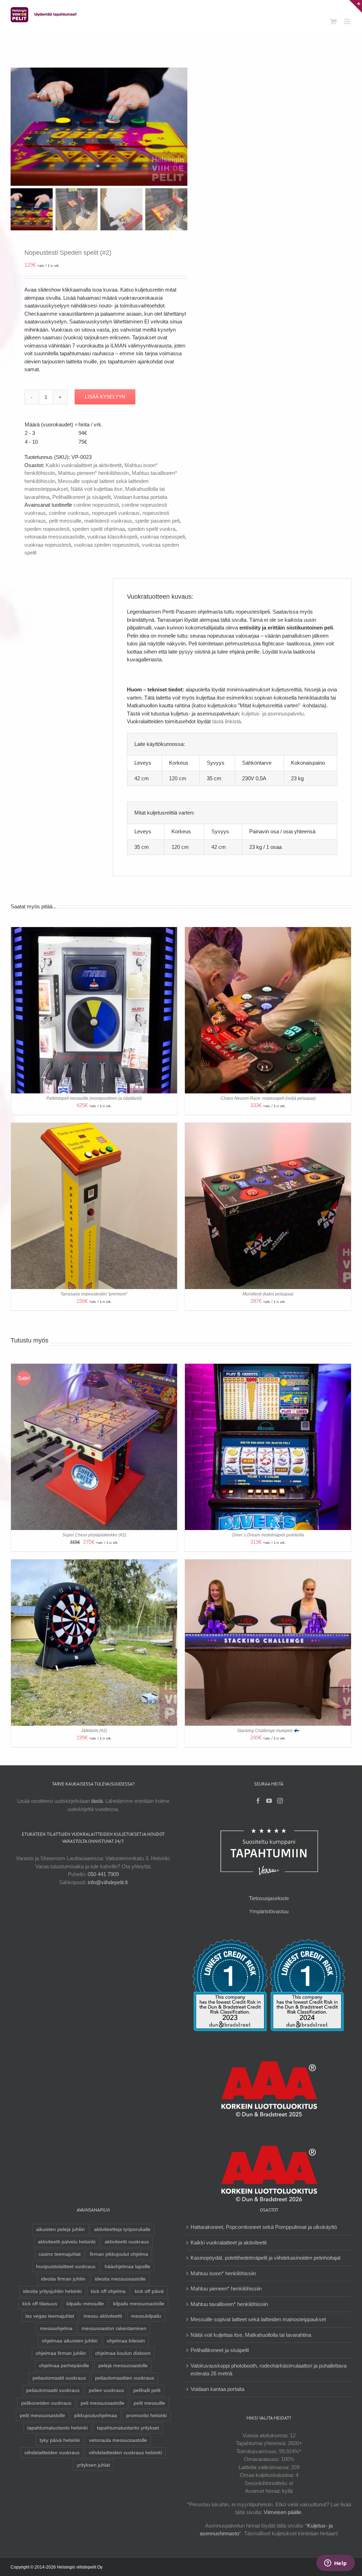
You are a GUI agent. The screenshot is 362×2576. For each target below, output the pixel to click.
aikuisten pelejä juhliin (60, 2229)
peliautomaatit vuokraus (59, 2378)
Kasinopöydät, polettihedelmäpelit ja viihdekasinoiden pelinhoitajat (265, 2258)
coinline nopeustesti (96, 505)
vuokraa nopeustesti (48, 545)
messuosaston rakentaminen (114, 2328)
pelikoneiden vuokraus (46, 2403)
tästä (97, 1801)
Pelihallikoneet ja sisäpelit (81, 497)
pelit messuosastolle (42, 2416)
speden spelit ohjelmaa (98, 529)
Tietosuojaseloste (269, 1898)
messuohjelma (56, 2328)
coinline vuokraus (69, 513)
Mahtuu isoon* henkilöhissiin (223, 2273)
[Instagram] (280, 1801)
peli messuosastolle (103, 2403)
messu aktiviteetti (103, 2316)
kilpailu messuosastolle (139, 2304)
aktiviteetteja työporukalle (122, 2229)
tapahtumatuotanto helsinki (57, 2428)
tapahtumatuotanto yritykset (128, 2428)
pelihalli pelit (147, 2390)
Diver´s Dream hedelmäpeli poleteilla (268, 1535)
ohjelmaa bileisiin (126, 2341)
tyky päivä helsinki (60, 2440)
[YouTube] (269, 1801)
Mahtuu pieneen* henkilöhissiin (94, 473)
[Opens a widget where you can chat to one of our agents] (335, 2564)
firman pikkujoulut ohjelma (119, 2254)
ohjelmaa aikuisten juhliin (70, 2341)
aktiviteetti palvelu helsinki (67, 2242)
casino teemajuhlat (60, 2254)
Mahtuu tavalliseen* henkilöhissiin (229, 2304)
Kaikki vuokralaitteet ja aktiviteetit (84, 465)
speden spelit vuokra (151, 529)
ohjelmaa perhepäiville (64, 2366)
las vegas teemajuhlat (50, 2316)
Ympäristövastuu (269, 1911)
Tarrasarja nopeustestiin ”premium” (94, 1294)
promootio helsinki (147, 2416)
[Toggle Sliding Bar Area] (356, 6)
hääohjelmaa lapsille (127, 2267)
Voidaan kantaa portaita (140, 497)
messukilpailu (146, 2316)
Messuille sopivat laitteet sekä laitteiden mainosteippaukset (258, 2319)
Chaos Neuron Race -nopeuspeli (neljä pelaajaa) (268, 1098)
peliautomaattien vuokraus (125, 2378)
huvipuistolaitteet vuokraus (66, 2267)
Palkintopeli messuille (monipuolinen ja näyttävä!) (94, 1098)
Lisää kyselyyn (105, 397)
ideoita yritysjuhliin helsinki (52, 2291)
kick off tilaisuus (40, 2304)
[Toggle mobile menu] (348, 21)
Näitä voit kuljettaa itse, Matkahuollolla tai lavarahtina (251, 2335)
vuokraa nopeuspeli (162, 537)
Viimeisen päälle (282, 2512)
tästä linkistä (226, 721)
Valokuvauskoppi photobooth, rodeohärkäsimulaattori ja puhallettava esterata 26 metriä (268, 2370)
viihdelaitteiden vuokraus (52, 2453)
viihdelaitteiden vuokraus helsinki (125, 2453)
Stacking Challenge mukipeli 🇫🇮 (268, 1731)
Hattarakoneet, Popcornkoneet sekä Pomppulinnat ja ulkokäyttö (264, 2227)
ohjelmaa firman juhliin (61, 2353)
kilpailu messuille (85, 2304)
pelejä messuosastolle (123, 2366)
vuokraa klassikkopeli (112, 537)
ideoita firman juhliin (63, 2279)
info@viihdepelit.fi (108, 1882)
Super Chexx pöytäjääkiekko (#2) (94, 1535)
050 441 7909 (103, 1874)
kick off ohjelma (108, 2291)
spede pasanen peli (157, 521)
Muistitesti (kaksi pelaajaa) (268, 1294)
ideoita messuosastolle (120, 2279)
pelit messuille (65, 521)
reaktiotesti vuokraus (108, 521)
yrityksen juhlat (93, 2465)
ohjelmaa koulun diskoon (123, 2353)
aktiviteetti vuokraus (127, 2242)
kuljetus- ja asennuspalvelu (273, 714)
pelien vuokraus (106, 2390)
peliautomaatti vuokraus (53, 2390)
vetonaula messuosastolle (54, 537)
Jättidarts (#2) (94, 1731)
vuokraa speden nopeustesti (106, 545)
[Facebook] (258, 1801)
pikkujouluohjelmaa (96, 2416)
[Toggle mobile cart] (333, 21)
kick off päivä (149, 2291)
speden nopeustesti (47, 529)
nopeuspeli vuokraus (116, 513)
